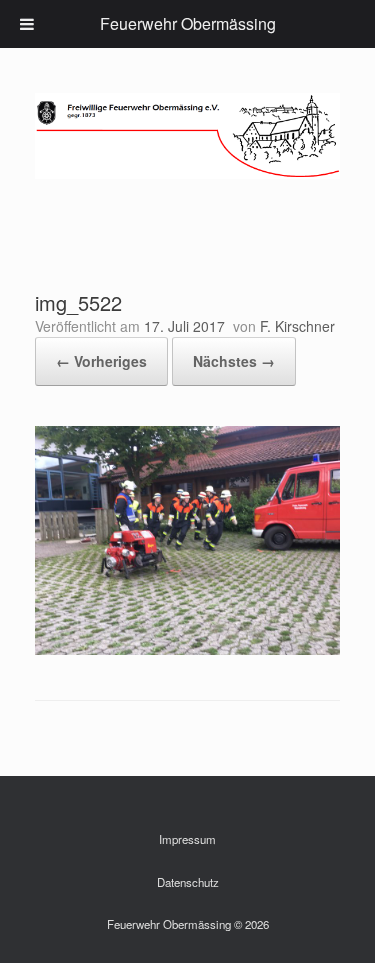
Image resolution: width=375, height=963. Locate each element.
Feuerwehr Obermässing (188, 23)
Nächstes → (234, 361)
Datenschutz (188, 882)
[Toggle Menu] (27, 24)
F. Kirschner (297, 326)
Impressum (187, 839)
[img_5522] (187, 649)
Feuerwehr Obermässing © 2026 (188, 924)
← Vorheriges (101, 361)
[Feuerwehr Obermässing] (187, 136)
